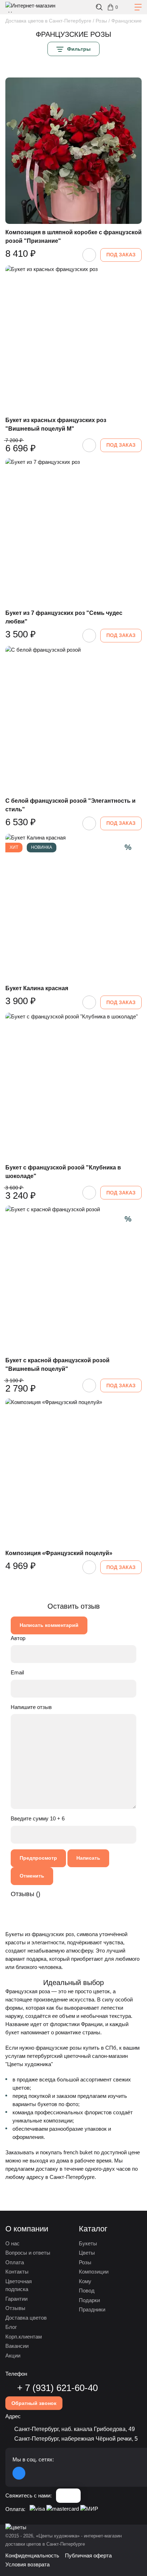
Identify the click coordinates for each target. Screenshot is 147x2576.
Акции (13, 2356)
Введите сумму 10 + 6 (38, 1818)
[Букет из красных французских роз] (73, 339)
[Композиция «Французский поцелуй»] (73, 1472)
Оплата (15, 2262)
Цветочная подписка (19, 2285)
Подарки (89, 2300)
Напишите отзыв (31, 1707)
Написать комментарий (49, 1625)
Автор (18, 1638)
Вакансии (17, 2346)
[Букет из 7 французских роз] (73, 531)
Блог (11, 2327)
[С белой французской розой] (73, 719)
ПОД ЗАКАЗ (121, 255)
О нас (12, 2243)
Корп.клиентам (24, 2337)
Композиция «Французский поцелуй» (59, 1553)
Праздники (92, 2309)
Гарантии (16, 2299)
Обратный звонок (34, 2403)
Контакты (17, 2272)
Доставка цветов (26, 2318)
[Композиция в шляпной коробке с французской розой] (73, 151)
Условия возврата (27, 2564)
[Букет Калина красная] (73, 907)
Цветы (87, 2253)
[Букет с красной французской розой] (73, 1279)
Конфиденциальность (32, 2555)
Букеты (88, 2243)
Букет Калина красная (37, 988)
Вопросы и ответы (28, 2253)
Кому (85, 2281)
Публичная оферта (88, 2555)
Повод (87, 2291)
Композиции (94, 2272)
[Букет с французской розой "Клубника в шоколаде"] (73, 1086)
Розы (85, 2262)
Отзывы (15, 2308)
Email (17, 1672)
